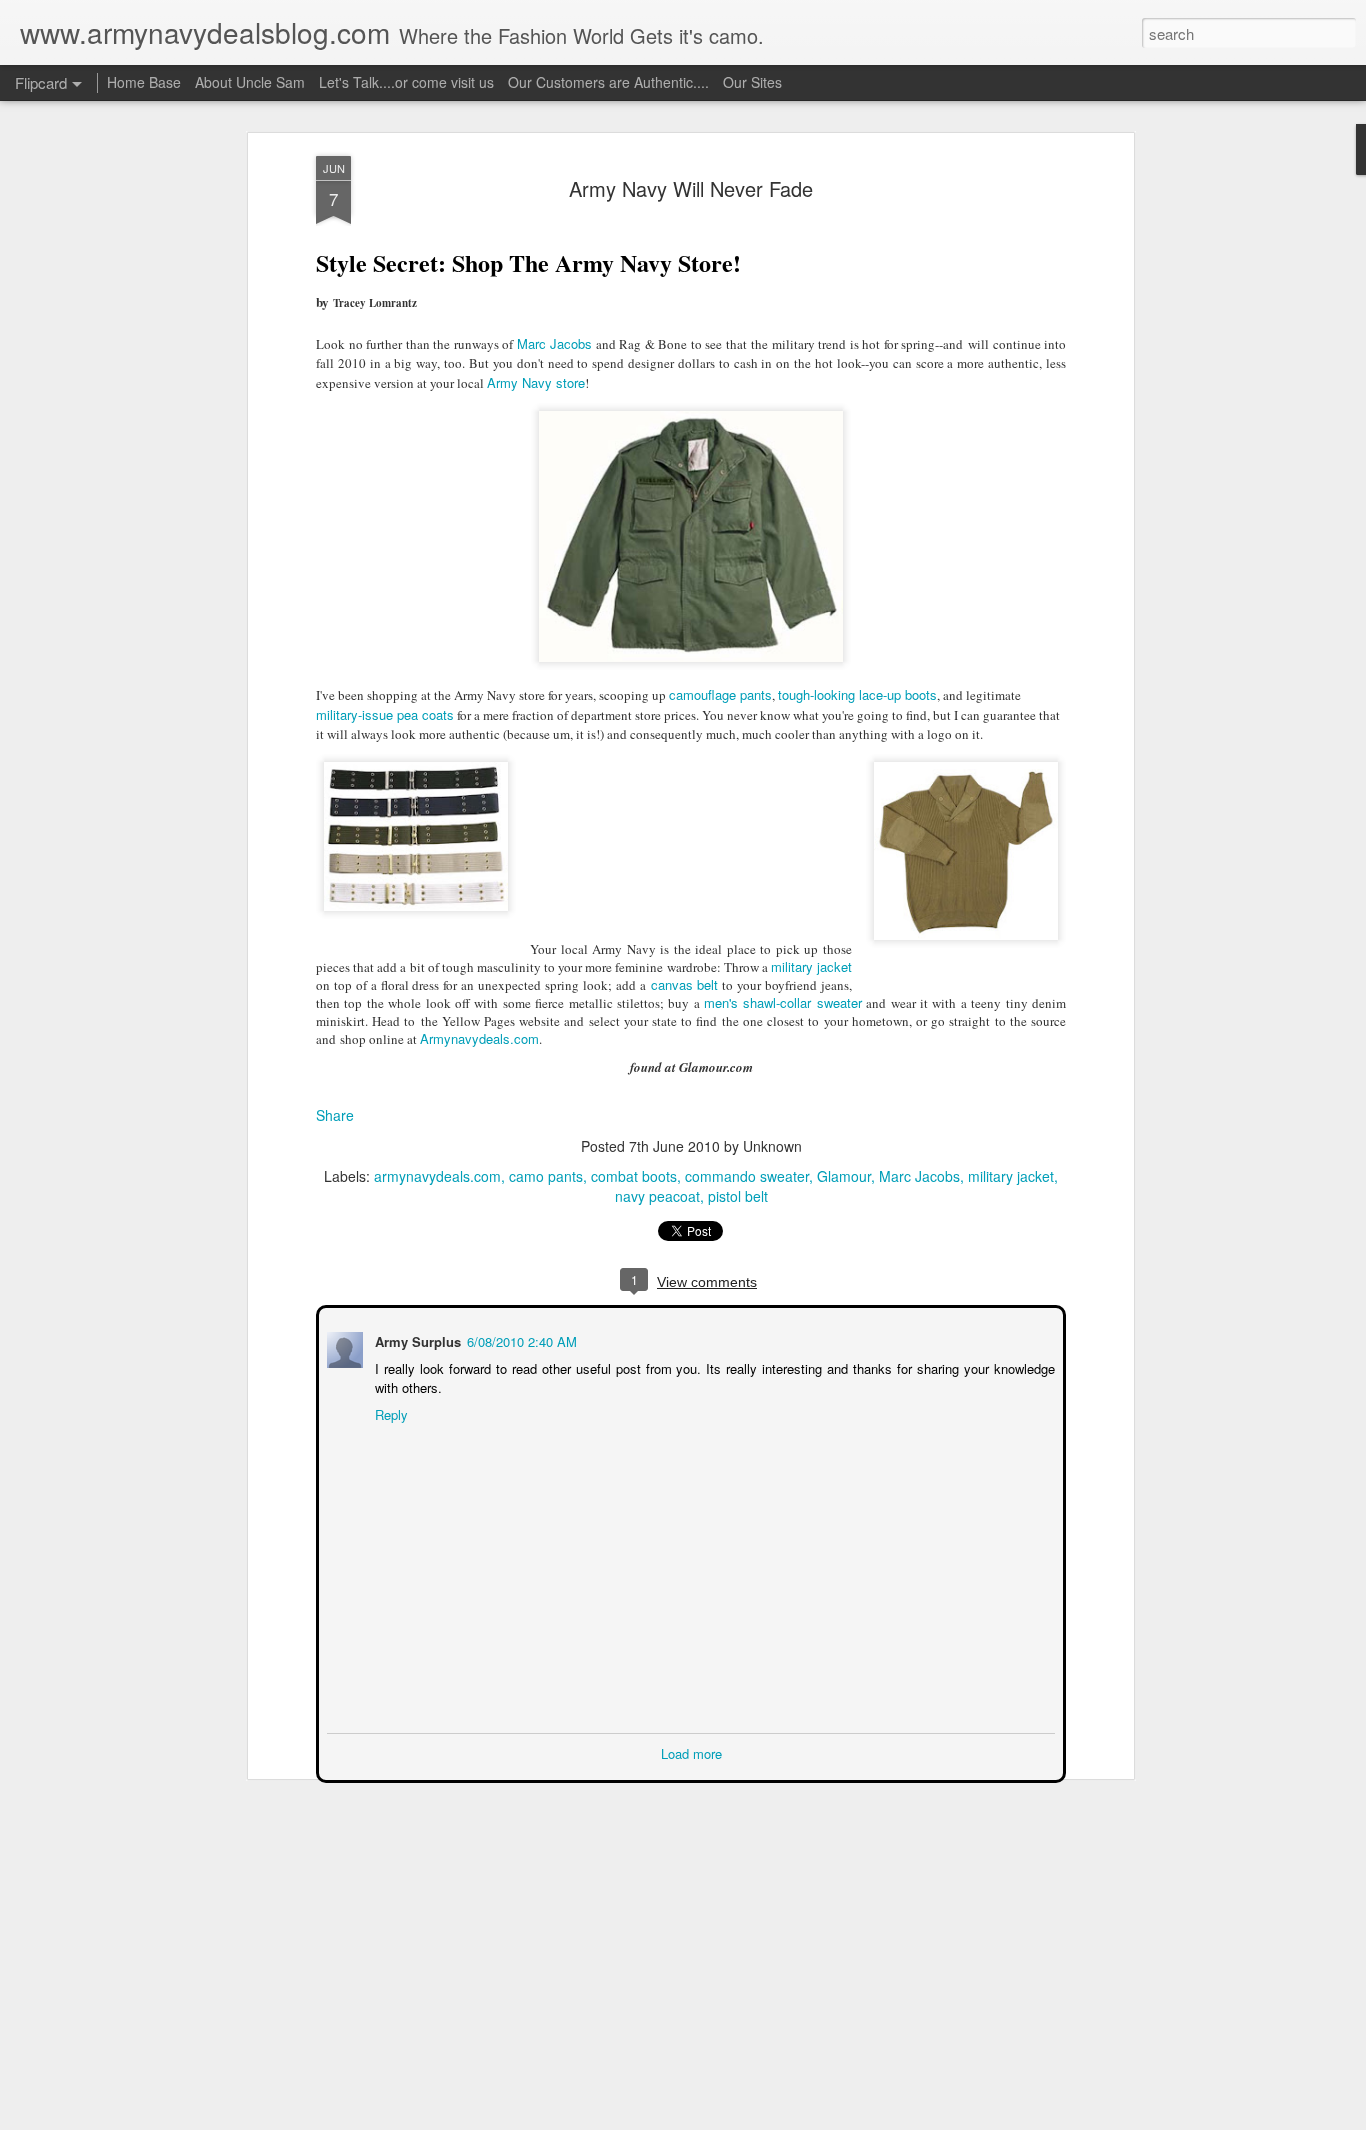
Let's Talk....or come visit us (406, 82)
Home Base (144, 82)
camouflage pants (720, 694)
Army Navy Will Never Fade (691, 188)
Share (335, 1115)
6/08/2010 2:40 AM (520, 1339)
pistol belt (738, 1196)
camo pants (546, 1176)
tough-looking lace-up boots (857, 694)
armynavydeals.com (437, 1176)
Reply (389, 1412)
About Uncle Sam (250, 82)
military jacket (811, 966)
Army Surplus (416, 1339)
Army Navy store (536, 382)
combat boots (634, 1176)
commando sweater (747, 1176)
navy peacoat (657, 1196)
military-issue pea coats (385, 714)
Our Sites (752, 82)
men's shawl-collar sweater (783, 1002)
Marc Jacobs (555, 343)
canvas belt (682, 984)
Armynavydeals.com (479, 1038)
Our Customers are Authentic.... (608, 82)
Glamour (844, 1176)
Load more (691, 1751)
